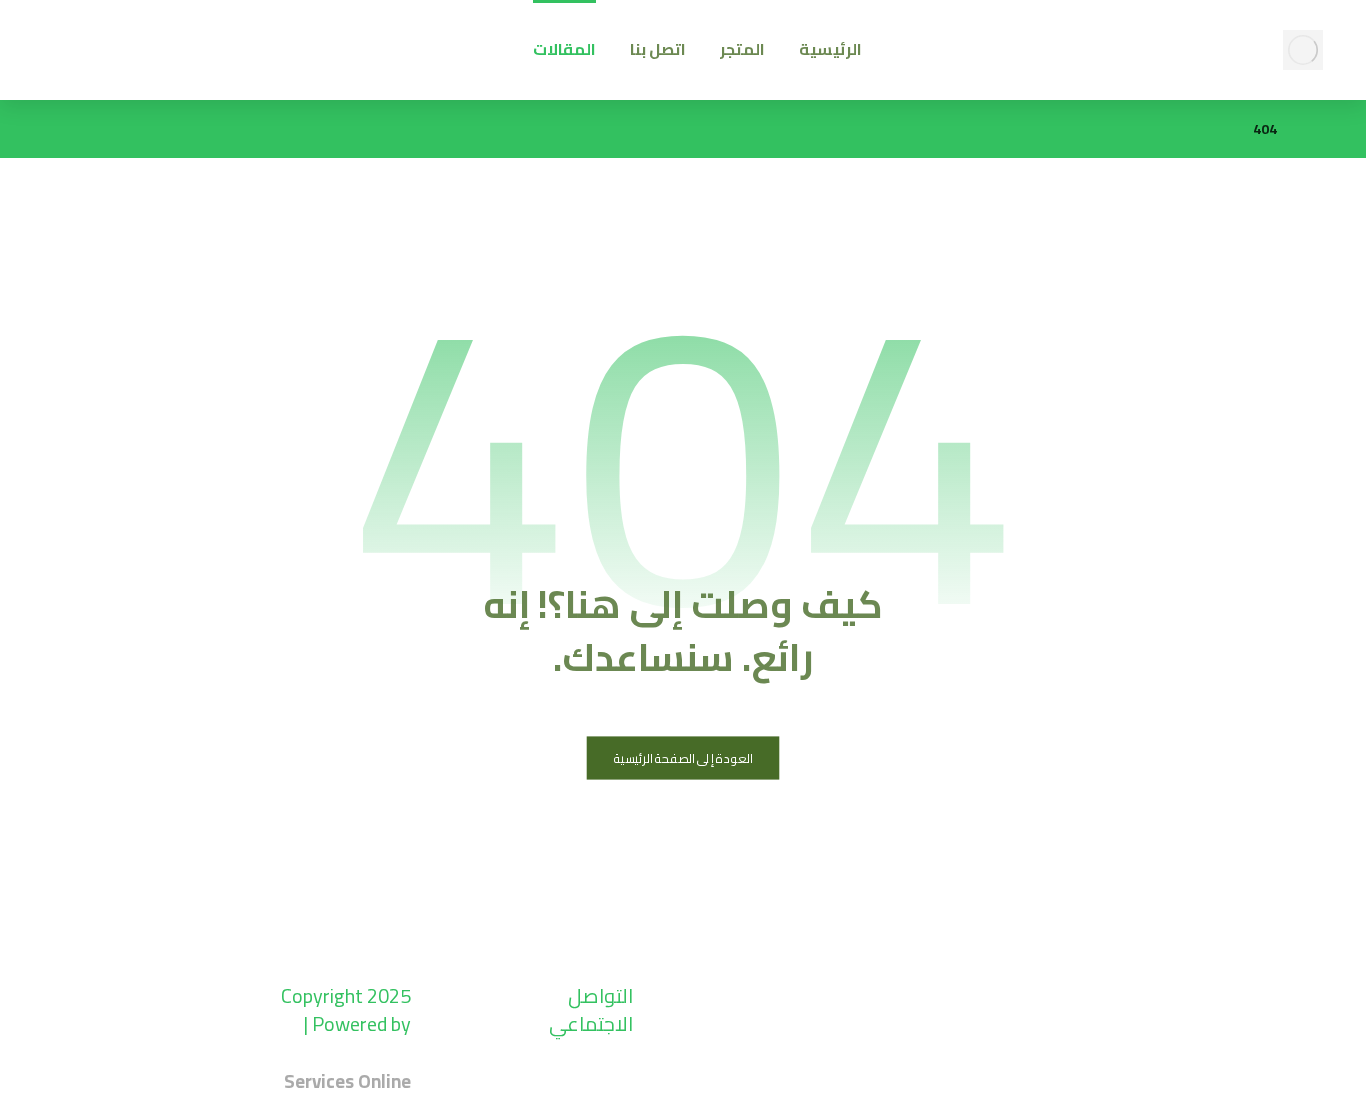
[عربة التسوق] (150, 41)
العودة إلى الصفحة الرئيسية (683, 758)
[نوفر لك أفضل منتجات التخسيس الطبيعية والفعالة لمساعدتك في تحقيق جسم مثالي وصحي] (1303, 50)
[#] (613, 1088)
